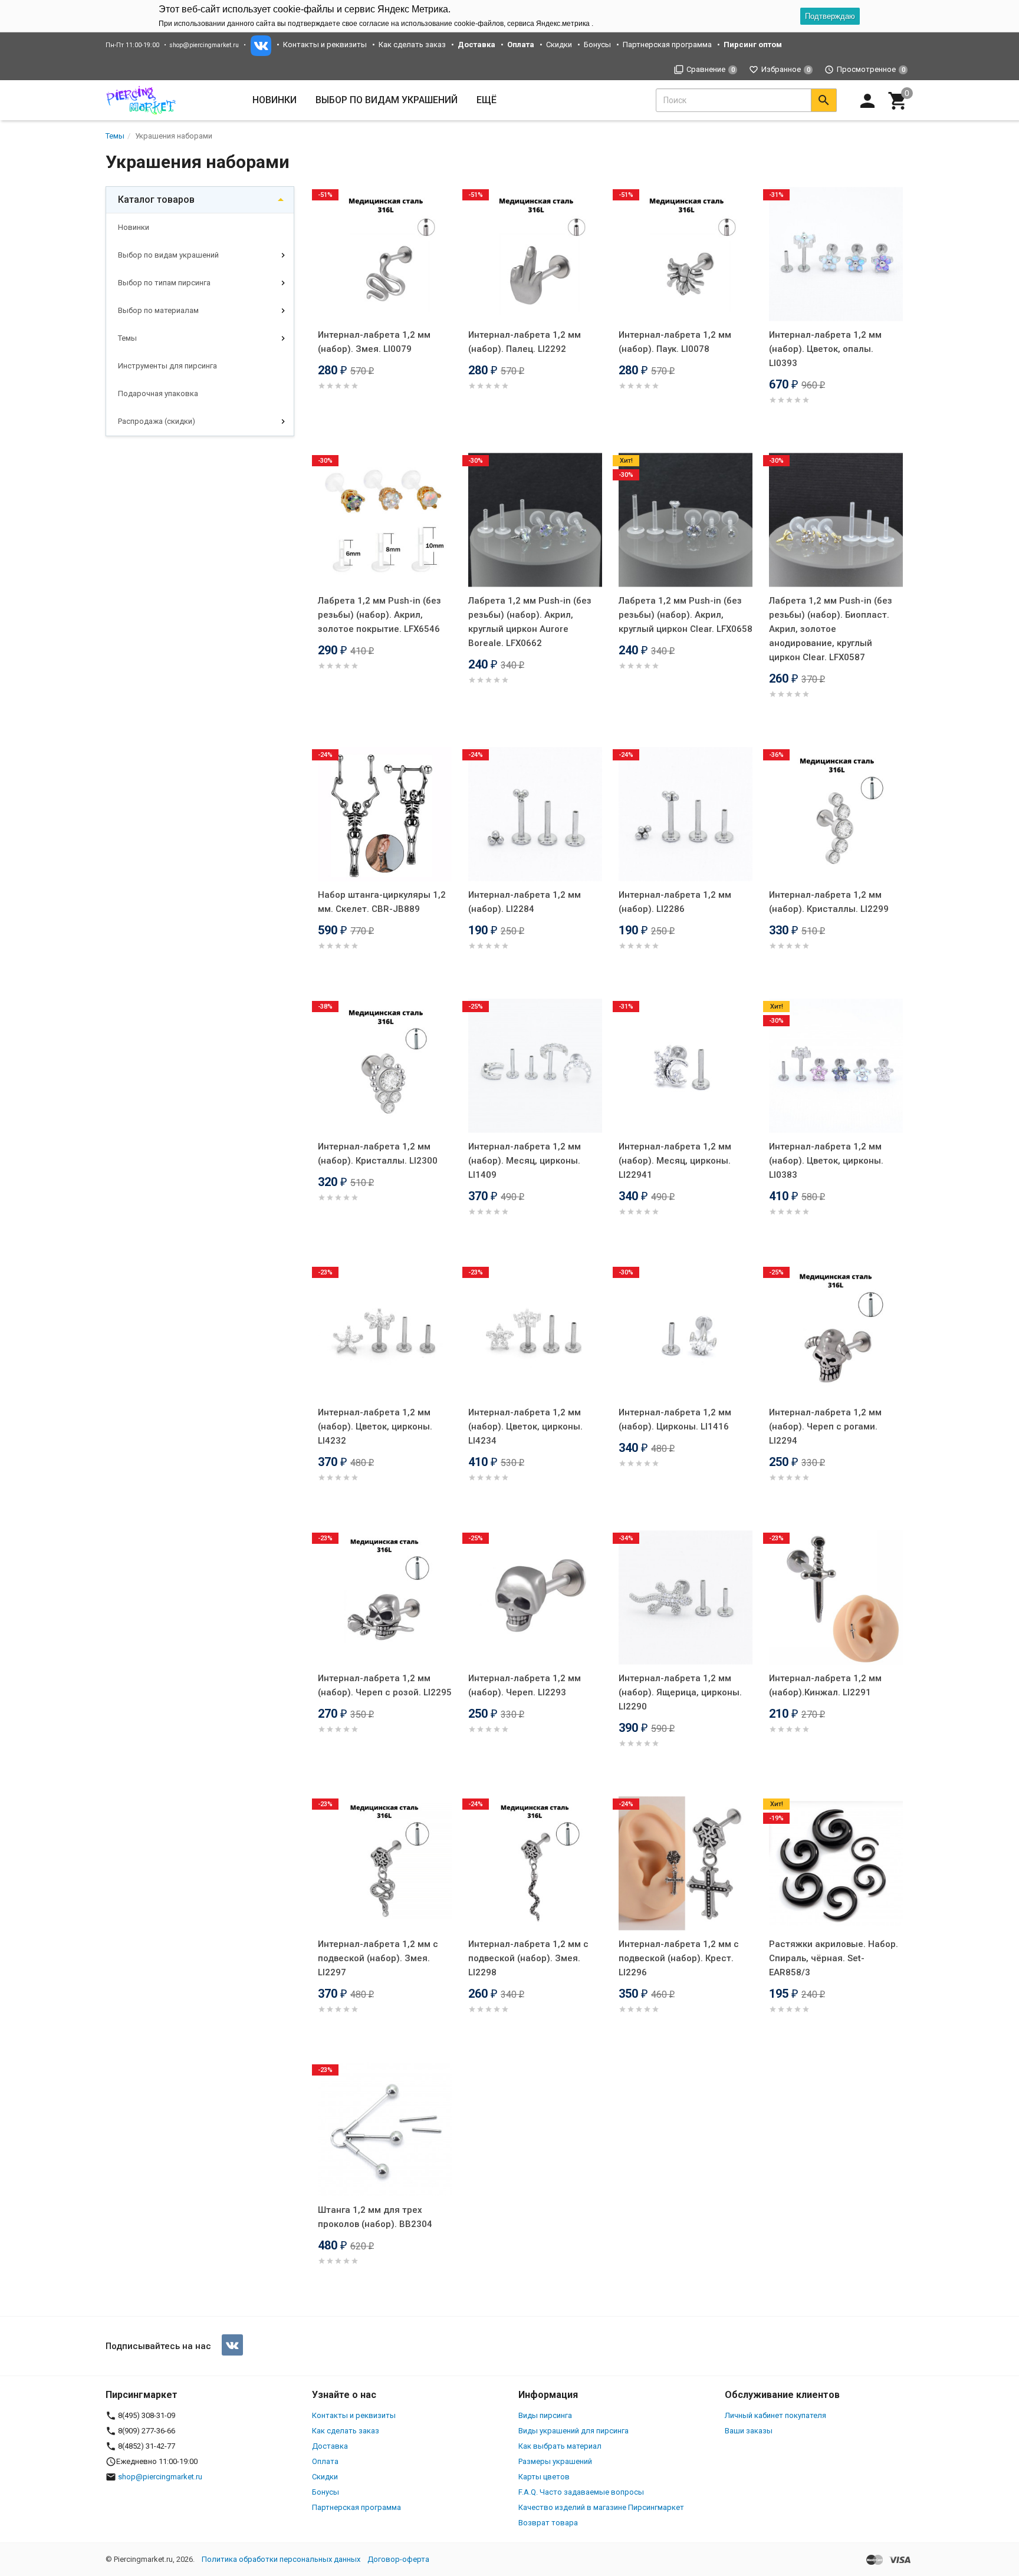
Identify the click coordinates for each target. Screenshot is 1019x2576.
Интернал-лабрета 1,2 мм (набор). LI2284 (525, 902)
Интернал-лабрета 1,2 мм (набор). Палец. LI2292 (525, 342)
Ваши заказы (749, 2431)
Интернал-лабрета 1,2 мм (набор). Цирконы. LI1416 (675, 1419)
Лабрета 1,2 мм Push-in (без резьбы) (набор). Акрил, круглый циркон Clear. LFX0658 (686, 615)
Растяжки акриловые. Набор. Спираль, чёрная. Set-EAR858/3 (834, 1958)
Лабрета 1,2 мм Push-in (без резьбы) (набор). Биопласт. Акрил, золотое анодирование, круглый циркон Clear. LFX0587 (831, 629)
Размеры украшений (555, 2461)
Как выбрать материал (560, 2446)
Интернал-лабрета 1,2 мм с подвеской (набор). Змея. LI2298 (528, 1958)
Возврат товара (548, 2523)
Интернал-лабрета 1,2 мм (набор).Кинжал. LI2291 (825, 1685)
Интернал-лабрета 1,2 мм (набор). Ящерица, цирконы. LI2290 (680, 1692)
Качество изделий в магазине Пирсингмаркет (601, 2507)
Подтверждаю (830, 16)
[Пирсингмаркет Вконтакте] (232, 2345)
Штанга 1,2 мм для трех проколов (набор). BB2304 (375, 2217)
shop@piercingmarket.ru (204, 45)
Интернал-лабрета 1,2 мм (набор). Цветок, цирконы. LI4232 (375, 1427)
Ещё (487, 100)
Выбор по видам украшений (168, 255)
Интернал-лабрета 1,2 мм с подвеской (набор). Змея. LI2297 (378, 1958)
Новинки (275, 100)
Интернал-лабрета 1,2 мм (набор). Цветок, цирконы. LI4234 (525, 1427)
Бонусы (597, 45)
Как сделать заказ (412, 45)
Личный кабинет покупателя (775, 2415)
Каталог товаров (156, 200)
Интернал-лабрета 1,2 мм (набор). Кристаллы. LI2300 (378, 1154)
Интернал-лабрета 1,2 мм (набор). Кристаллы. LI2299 (829, 902)
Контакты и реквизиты (325, 45)
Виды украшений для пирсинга (573, 2431)
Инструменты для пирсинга (167, 366)
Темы (127, 338)
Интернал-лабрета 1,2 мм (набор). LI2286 (675, 902)
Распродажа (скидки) (157, 421)
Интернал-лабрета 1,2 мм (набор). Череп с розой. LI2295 (385, 1685)
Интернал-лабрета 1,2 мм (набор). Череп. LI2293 (525, 1685)
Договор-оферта (398, 2559)
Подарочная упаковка (158, 393)
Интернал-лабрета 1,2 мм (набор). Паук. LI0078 (675, 342)
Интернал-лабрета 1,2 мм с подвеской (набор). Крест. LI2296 (679, 1958)
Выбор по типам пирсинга (164, 283)
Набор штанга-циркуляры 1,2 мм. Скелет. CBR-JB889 (382, 902)
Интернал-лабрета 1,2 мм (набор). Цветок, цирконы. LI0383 (826, 1161)
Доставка (330, 2446)
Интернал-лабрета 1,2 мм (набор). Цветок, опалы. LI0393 (825, 349)
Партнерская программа (667, 45)
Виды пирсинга (545, 2415)
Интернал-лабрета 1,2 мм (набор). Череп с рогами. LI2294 (825, 1427)
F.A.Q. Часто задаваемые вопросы (581, 2492)
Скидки (559, 45)
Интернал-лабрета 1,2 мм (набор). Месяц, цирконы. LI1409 (525, 1161)
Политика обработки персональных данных (281, 2559)
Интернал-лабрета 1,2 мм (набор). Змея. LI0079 (374, 342)
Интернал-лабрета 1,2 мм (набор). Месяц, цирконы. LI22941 (675, 1161)
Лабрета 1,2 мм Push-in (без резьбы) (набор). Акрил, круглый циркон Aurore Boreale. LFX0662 (530, 622)
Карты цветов (544, 2477)
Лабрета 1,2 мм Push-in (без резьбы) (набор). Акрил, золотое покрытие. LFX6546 (379, 615)
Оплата (325, 2461)
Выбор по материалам (158, 310)
